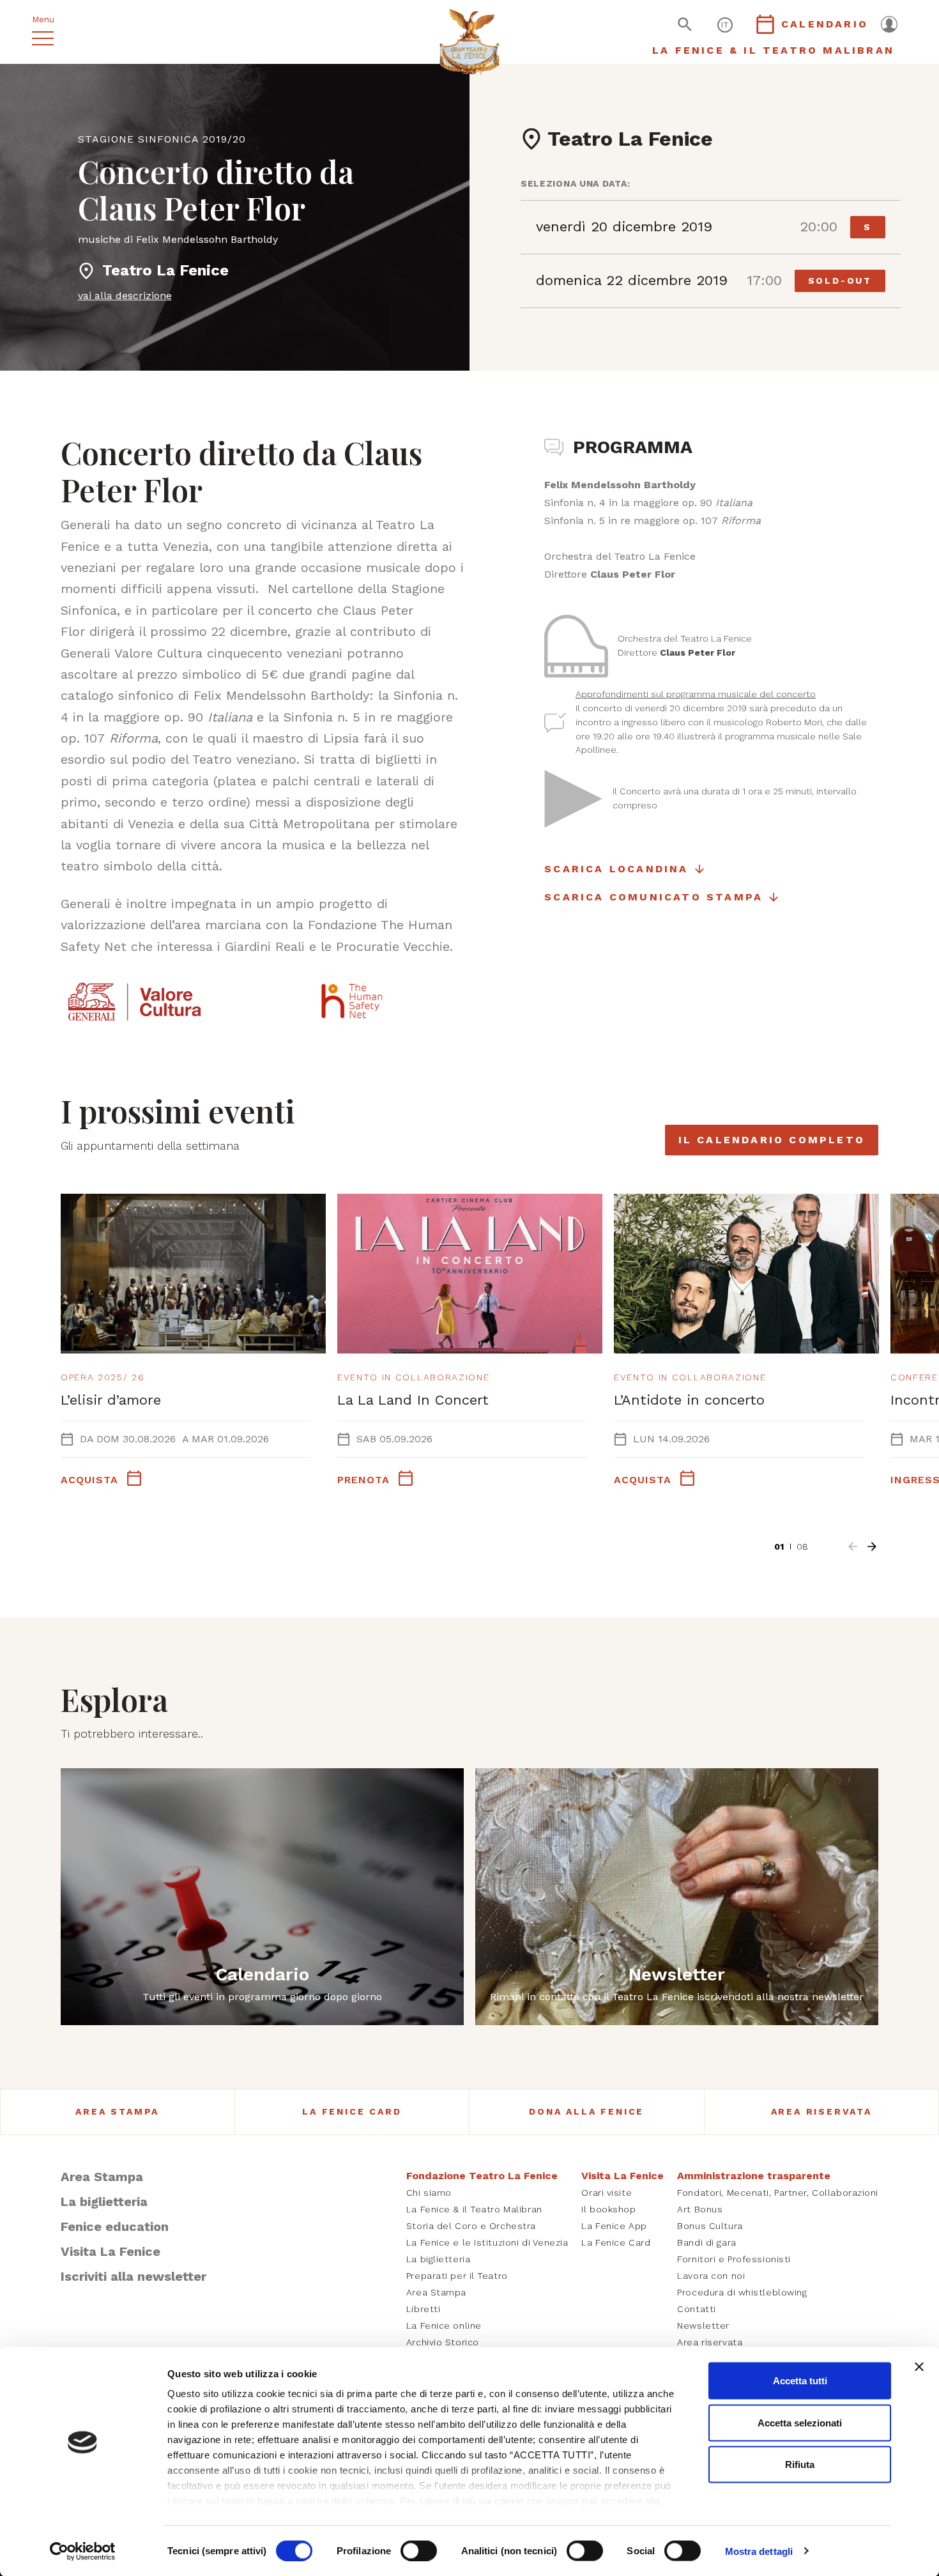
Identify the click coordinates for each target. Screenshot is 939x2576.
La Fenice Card (352, 2111)
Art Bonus (700, 2209)
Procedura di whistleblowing (742, 2292)
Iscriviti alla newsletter (134, 2276)
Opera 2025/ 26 (103, 1377)
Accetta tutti (800, 2381)
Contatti (696, 2309)
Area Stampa (117, 2111)
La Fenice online (444, 2325)
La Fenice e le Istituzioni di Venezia (487, 2242)
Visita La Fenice (111, 2251)
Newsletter (703, 2325)
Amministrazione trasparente (754, 2176)
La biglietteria (104, 2202)
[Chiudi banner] (919, 2367)
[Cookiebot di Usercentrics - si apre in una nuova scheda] (83, 2551)
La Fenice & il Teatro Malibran (474, 2209)
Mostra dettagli (759, 2551)
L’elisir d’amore (111, 1400)
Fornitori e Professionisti (734, 2259)
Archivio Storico (443, 2342)
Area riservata (710, 2342)
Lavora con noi (711, 2276)
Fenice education (115, 2226)
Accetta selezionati (800, 2422)
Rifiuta (800, 2464)
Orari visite (607, 2193)
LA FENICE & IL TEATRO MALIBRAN (773, 50)
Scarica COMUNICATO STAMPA (653, 897)
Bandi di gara (706, 2242)
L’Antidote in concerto (689, 1400)
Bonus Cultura (710, 2226)
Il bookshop (608, 2209)
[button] (853, 1546)
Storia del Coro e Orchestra (471, 2226)
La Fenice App (614, 2226)
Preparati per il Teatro (457, 2276)
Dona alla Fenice (586, 2111)
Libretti (423, 2309)
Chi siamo (429, 2193)
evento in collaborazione (413, 1377)
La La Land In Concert (413, 1400)
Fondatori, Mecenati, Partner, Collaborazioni (778, 2193)
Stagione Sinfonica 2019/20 (162, 139)
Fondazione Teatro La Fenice (482, 2176)
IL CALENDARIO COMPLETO (772, 1140)
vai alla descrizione (125, 296)
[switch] (419, 2550)
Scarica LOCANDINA (616, 869)
